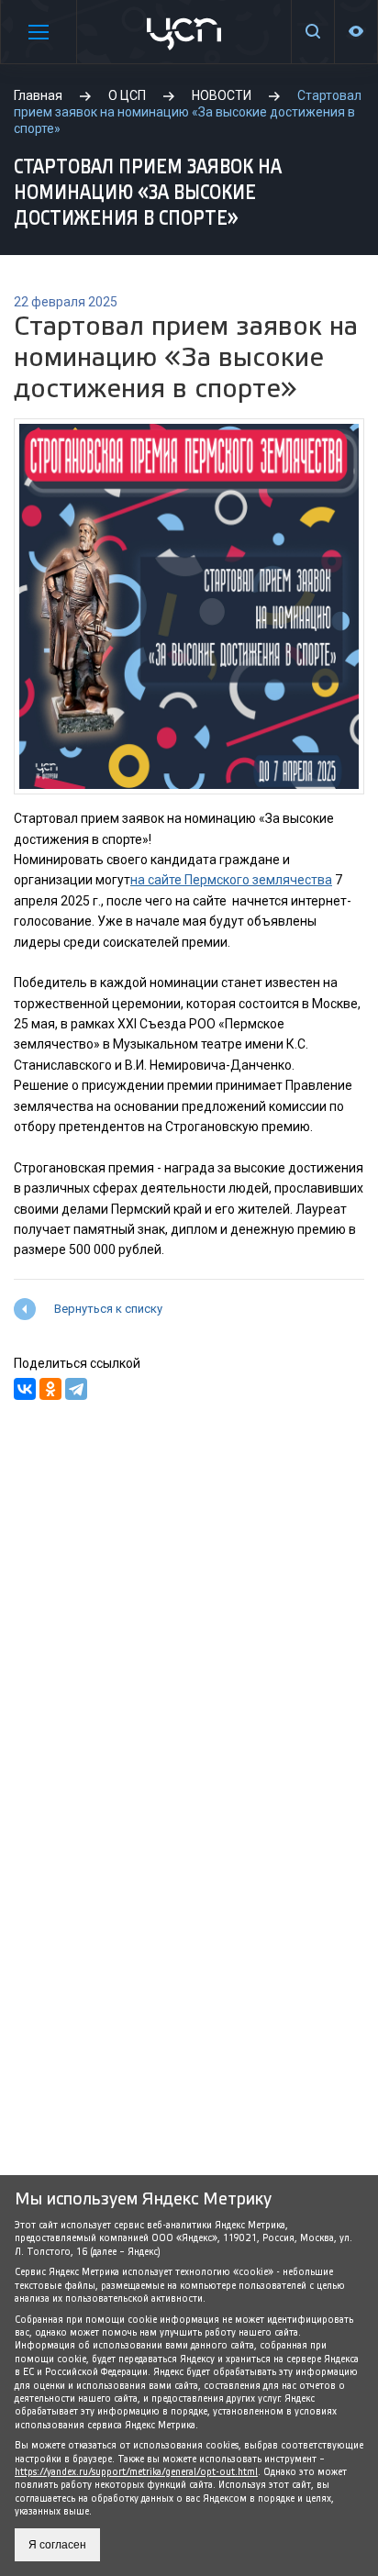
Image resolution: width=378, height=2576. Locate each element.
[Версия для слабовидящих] (356, 32)
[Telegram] (76, 1389)
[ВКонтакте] (25, 1389)
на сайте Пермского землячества (231, 880)
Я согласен (57, 2545)
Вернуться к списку (108, 1309)
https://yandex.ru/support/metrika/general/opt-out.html (136, 2472)
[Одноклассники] (50, 1389)
